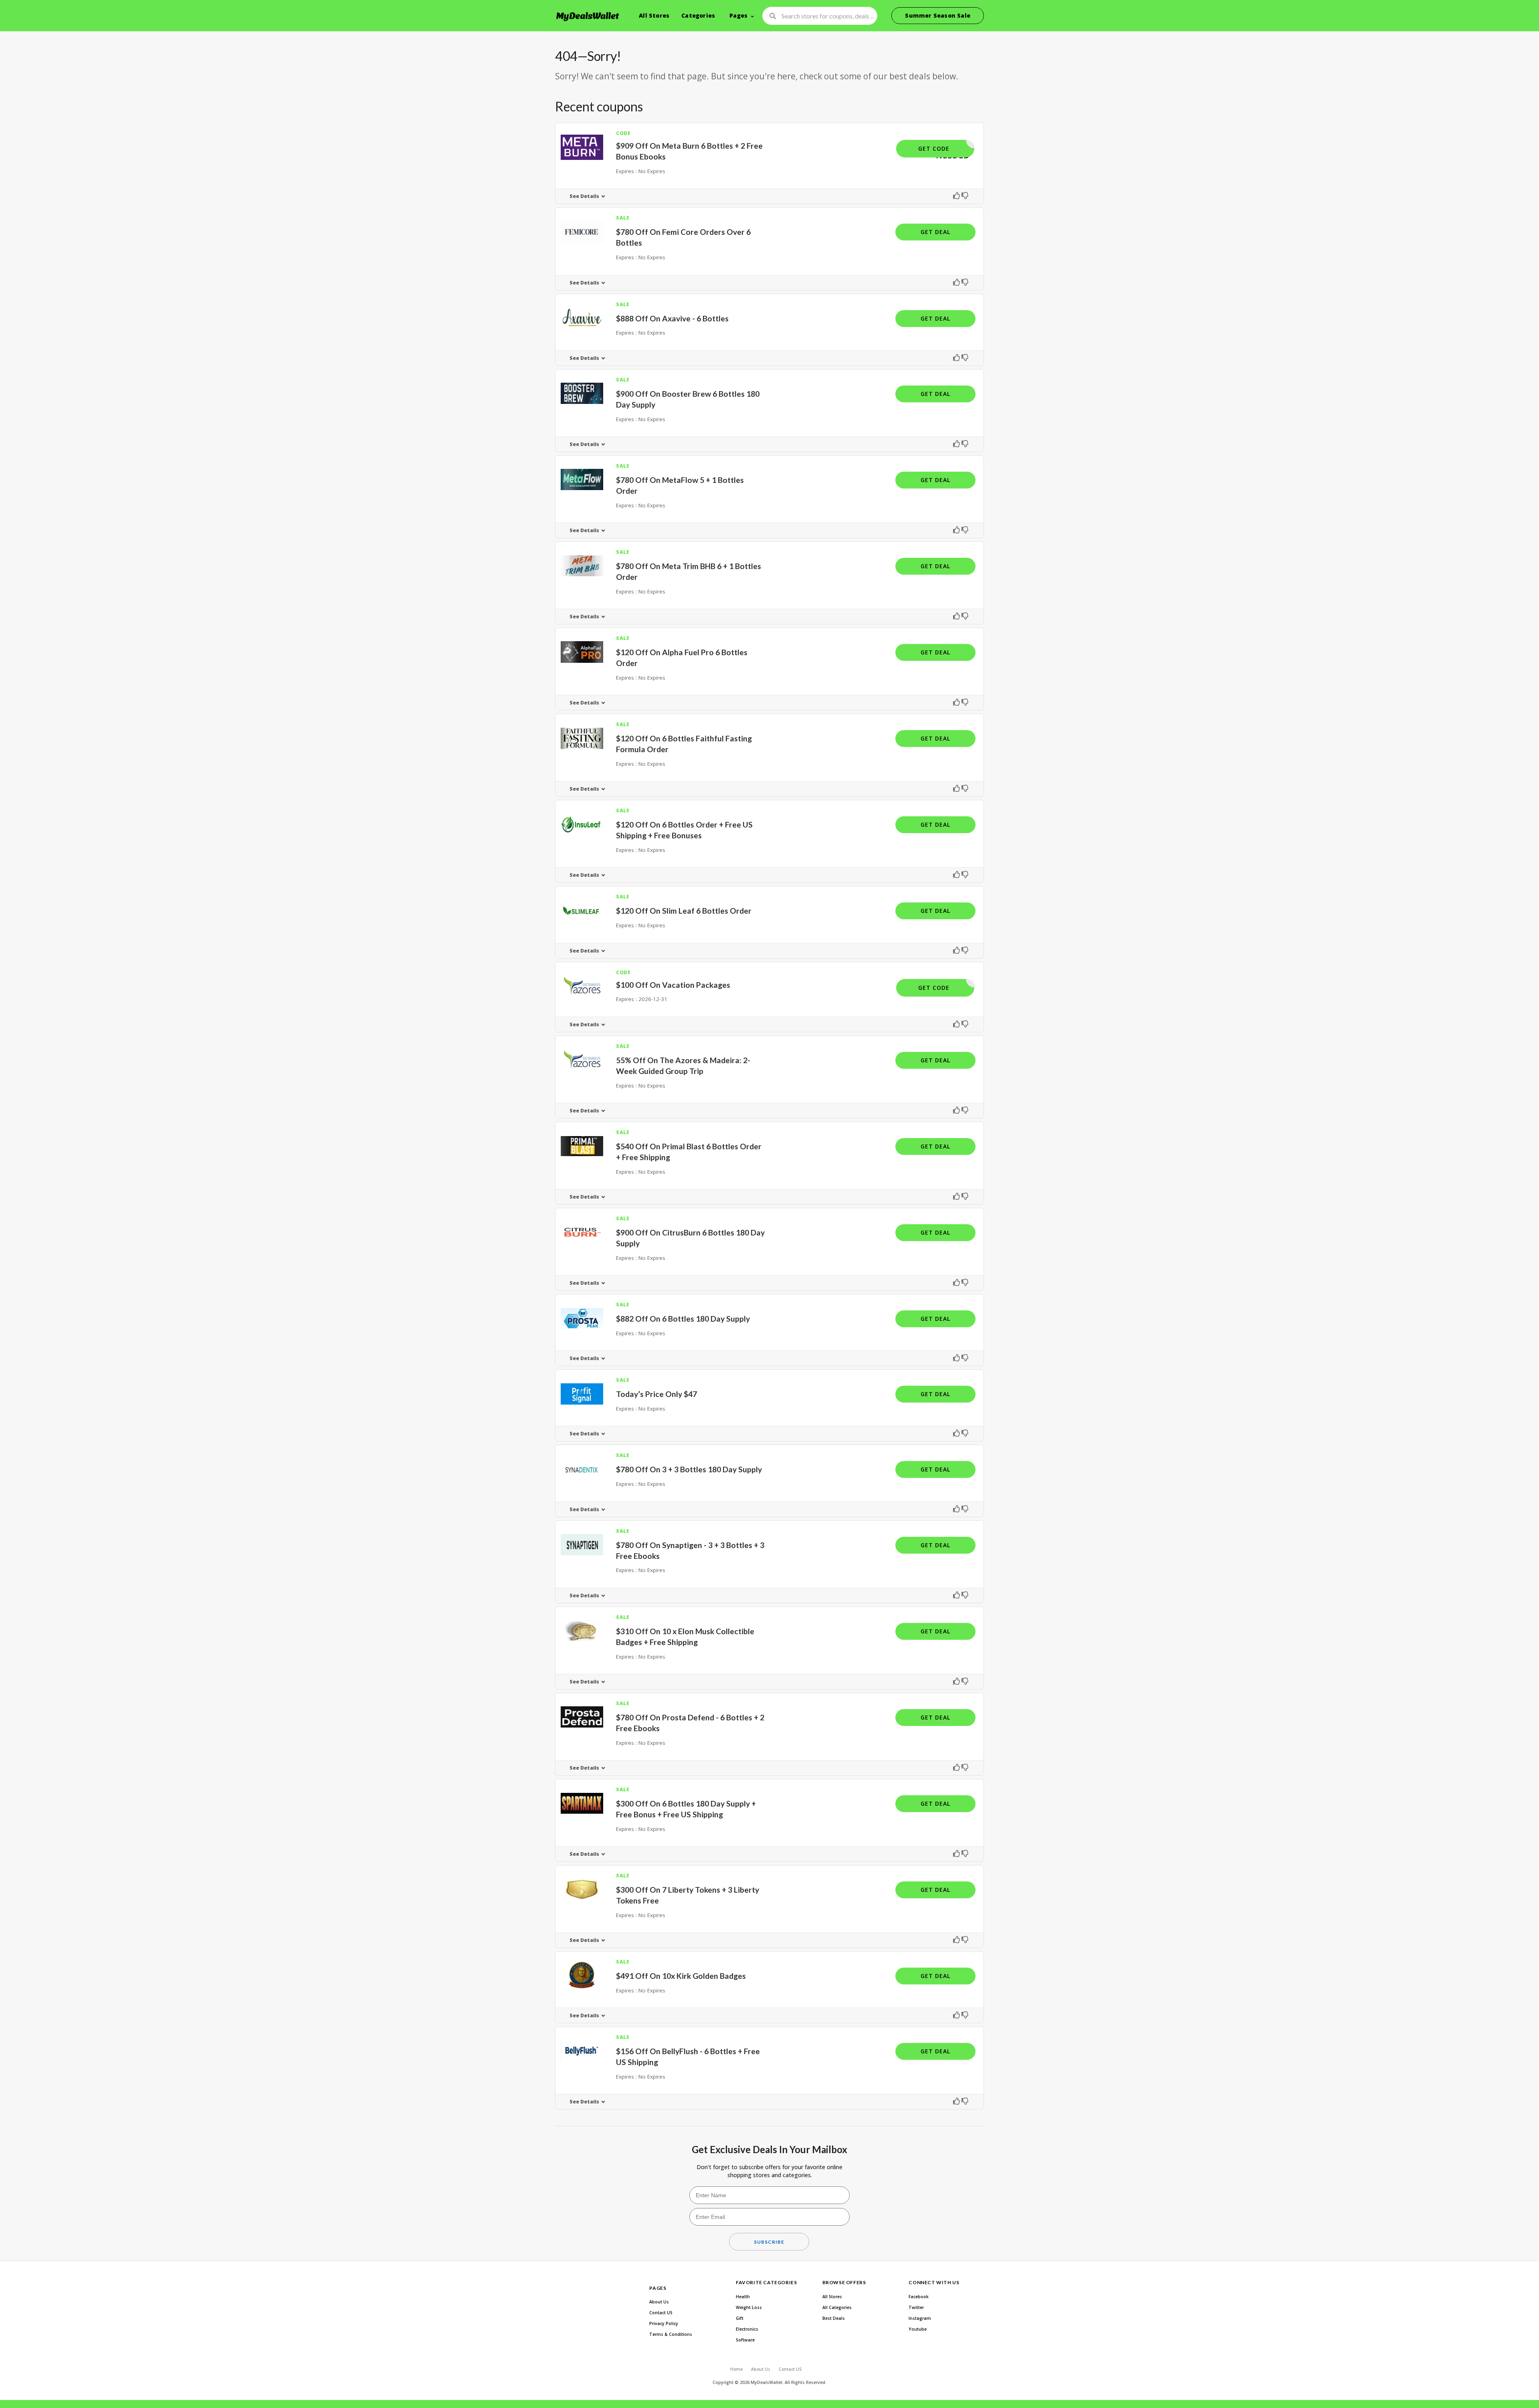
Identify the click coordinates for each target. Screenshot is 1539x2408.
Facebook (919, 2297)
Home (736, 2369)
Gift (740, 2318)
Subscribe (769, 2242)
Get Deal (935, 232)
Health (743, 2297)
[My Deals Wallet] (588, 16)
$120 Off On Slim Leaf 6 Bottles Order (684, 911)
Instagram (920, 2318)
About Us (659, 2302)
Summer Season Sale (938, 15)
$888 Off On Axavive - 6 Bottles (672, 318)
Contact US (661, 2313)
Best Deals (834, 2318)
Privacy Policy (664, 2323)
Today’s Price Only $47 (656, 1394)
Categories (698, 15)
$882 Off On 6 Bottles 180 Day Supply (683, 1319)
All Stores (654, 15)
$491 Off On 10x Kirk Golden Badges (681, 1976)
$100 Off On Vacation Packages (673, 985)
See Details (584, 196)
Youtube (918, 2329)
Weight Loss (749, 2307)
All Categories (837, 2307)
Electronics (747, 2329)
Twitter (916, 2307)
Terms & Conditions (671, 2334)
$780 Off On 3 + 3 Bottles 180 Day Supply (689, 1469)
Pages (738, 15)
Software (745, 2340)
